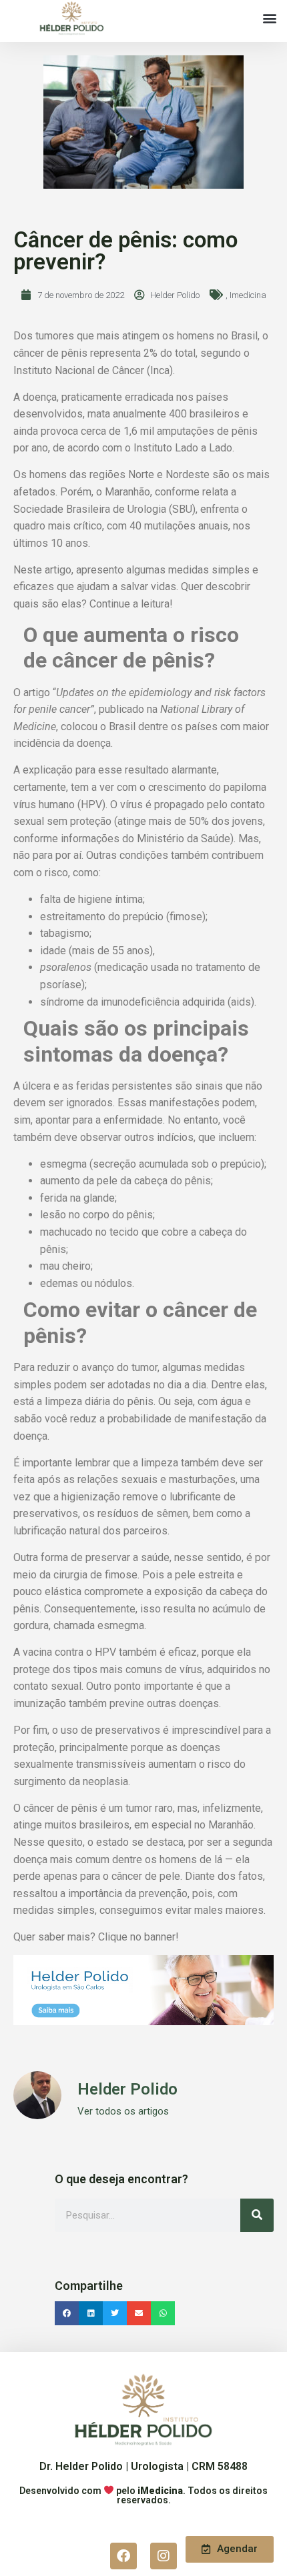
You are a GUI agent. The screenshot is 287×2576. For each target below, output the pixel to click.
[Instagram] (164, 2556)
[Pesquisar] (257, 2215)
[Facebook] (123, 2556)
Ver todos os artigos (123, 2112)
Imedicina (248, 295)
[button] (269, 18)
